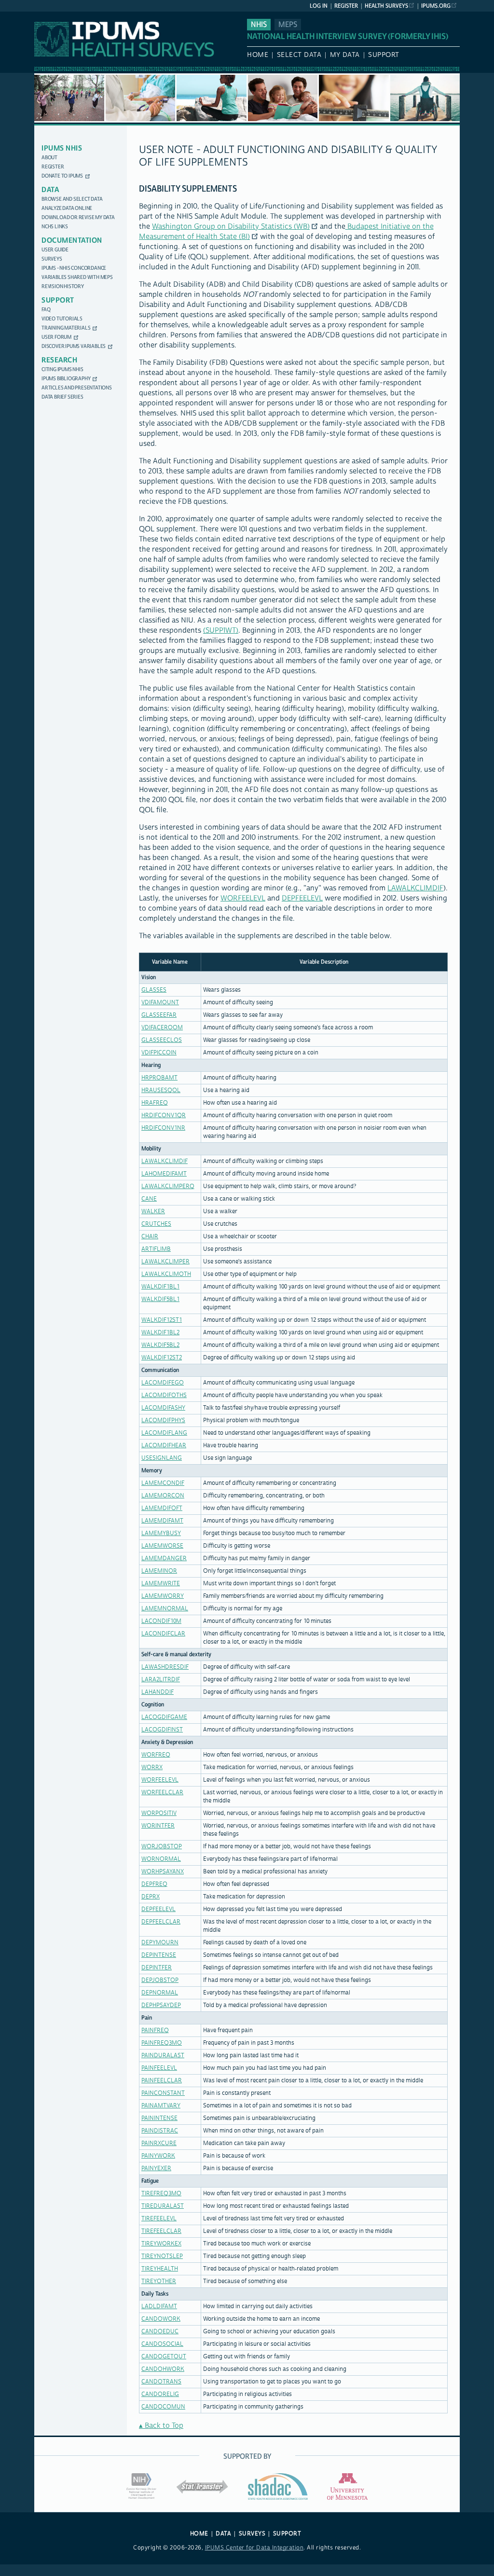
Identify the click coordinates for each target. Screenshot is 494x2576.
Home (258, 55)
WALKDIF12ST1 (162, 1320)
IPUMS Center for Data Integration (254, 2548)
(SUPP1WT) (221, 630)
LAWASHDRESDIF (165, 1667)
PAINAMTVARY (161, 2106)
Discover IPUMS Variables (74, 346)
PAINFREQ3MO (162, 2043)
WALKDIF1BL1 (160, 1287)
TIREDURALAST (163, 2206)
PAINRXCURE (159, 2143)
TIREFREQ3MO (161, 2194)
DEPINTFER (157, 1968)
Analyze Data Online (67, 208)
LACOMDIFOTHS (164, 1395)
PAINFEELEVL (159, 2068)
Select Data (299, 55)
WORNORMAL (161, 1859)
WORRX (152, 1767)
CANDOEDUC (160, 2332)
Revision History (63, 286)
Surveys (52, 259)
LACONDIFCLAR (163, 1634)
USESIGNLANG (162, 1458)
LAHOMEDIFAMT (164, 1174)
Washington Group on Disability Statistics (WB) (231, 227)
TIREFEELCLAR (161, 2231)
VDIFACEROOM (162, 1028)
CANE (149, 1199)
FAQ (46, 310)
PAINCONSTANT (163, 2093)
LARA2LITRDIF (161, 1680)
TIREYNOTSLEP (162, 2256)
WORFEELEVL (243, 898)
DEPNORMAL (160, 1993)
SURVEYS (252, 2534)
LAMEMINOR (159, 1571)
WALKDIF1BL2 (160, 1333)
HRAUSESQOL (161, 1090)
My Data (345, 55)
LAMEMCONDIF (163, 1483)
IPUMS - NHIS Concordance (74, 268)
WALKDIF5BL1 (160, 1299)
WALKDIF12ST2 (162, 1358)
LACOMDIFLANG (164, 1433)
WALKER (153, 1212)
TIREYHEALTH (160, 2269)
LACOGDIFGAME (164, 1717)
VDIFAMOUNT (160, 1003)
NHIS (259, 25)
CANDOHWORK (163, 2369)
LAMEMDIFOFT (162, 1508)
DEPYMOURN (160, 1943)
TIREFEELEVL (159, 2219)
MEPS (288, 25)
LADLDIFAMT (159, 2306)
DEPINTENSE (159, 1955)
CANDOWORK (161, 2319)
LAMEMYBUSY (161, 1533)
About (49, 158)
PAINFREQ (155, 2030)
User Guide (55, 250)
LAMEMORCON (163, 1496)
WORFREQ (156, 1755)
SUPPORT (287, 2534)
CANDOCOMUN (163, 2407)
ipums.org (436, 6)
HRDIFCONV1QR (164, 1115)
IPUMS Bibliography (66, 379)
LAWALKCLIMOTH (166, 1274)
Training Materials (66, 328)
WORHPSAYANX (163, 1872)
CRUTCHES (156, 1224)
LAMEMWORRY (163, 1596)
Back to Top (164, 2426)
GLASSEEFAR (159, 1015)
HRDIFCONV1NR (163, 1128)
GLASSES (154, 990)
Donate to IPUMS (62, 176)
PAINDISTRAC (160, 2131)
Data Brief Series (62, 397)
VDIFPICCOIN (159, 1053)
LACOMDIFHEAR (164, 1446)
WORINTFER (158, 1826)
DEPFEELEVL (302, 898)
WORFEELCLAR (162, 1793)
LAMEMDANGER (164, 1558)
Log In (319, 6)
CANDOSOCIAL (162, 2344)
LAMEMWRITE (161, 1584)
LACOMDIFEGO (163, 1383)
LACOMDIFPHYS (163, 1420)
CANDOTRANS (161, 2382)
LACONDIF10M (161, 1621)
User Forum (56, 337)
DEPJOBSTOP (160, 1980)
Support (384, 55)
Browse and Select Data (72, 199)
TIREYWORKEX (161, 2244)
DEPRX (151, 1897)
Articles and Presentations (77, 388)
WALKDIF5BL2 (160, 1345)
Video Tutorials (62, 319)
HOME (199, 2534)
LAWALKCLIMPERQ (168, 1186)
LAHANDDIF (158, 1692)
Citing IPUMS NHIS (62, 369)
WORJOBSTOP (162, 1847)
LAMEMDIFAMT (162, 1521)
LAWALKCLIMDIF (415, 888)
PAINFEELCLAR (162, 2081)
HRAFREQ (155, 1103)
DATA (223, 2534)
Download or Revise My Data (78, 217)
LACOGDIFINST (162, 1730)
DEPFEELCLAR (161, 1922)
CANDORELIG (160, 2394)
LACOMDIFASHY (163, 1408)
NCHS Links (55, 227)
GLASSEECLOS (162, 1040)
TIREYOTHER (159, 2281)
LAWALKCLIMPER (165, 1262)
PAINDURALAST (163, 2056)
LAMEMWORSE (162, 1546)
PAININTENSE (159, 2118)
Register (346, 6)
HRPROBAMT (159, 1078)
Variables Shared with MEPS (77, 277)
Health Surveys (386, 6)
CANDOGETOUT (164, 2357)
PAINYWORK (158, 2156)
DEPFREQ (154, 1884)
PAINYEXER (156, 2168)
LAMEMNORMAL (165, 1609)
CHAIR (150, 1237)
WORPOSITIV (159, 1813)
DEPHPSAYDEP (161, 2005)
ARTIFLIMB (156, 1249)
